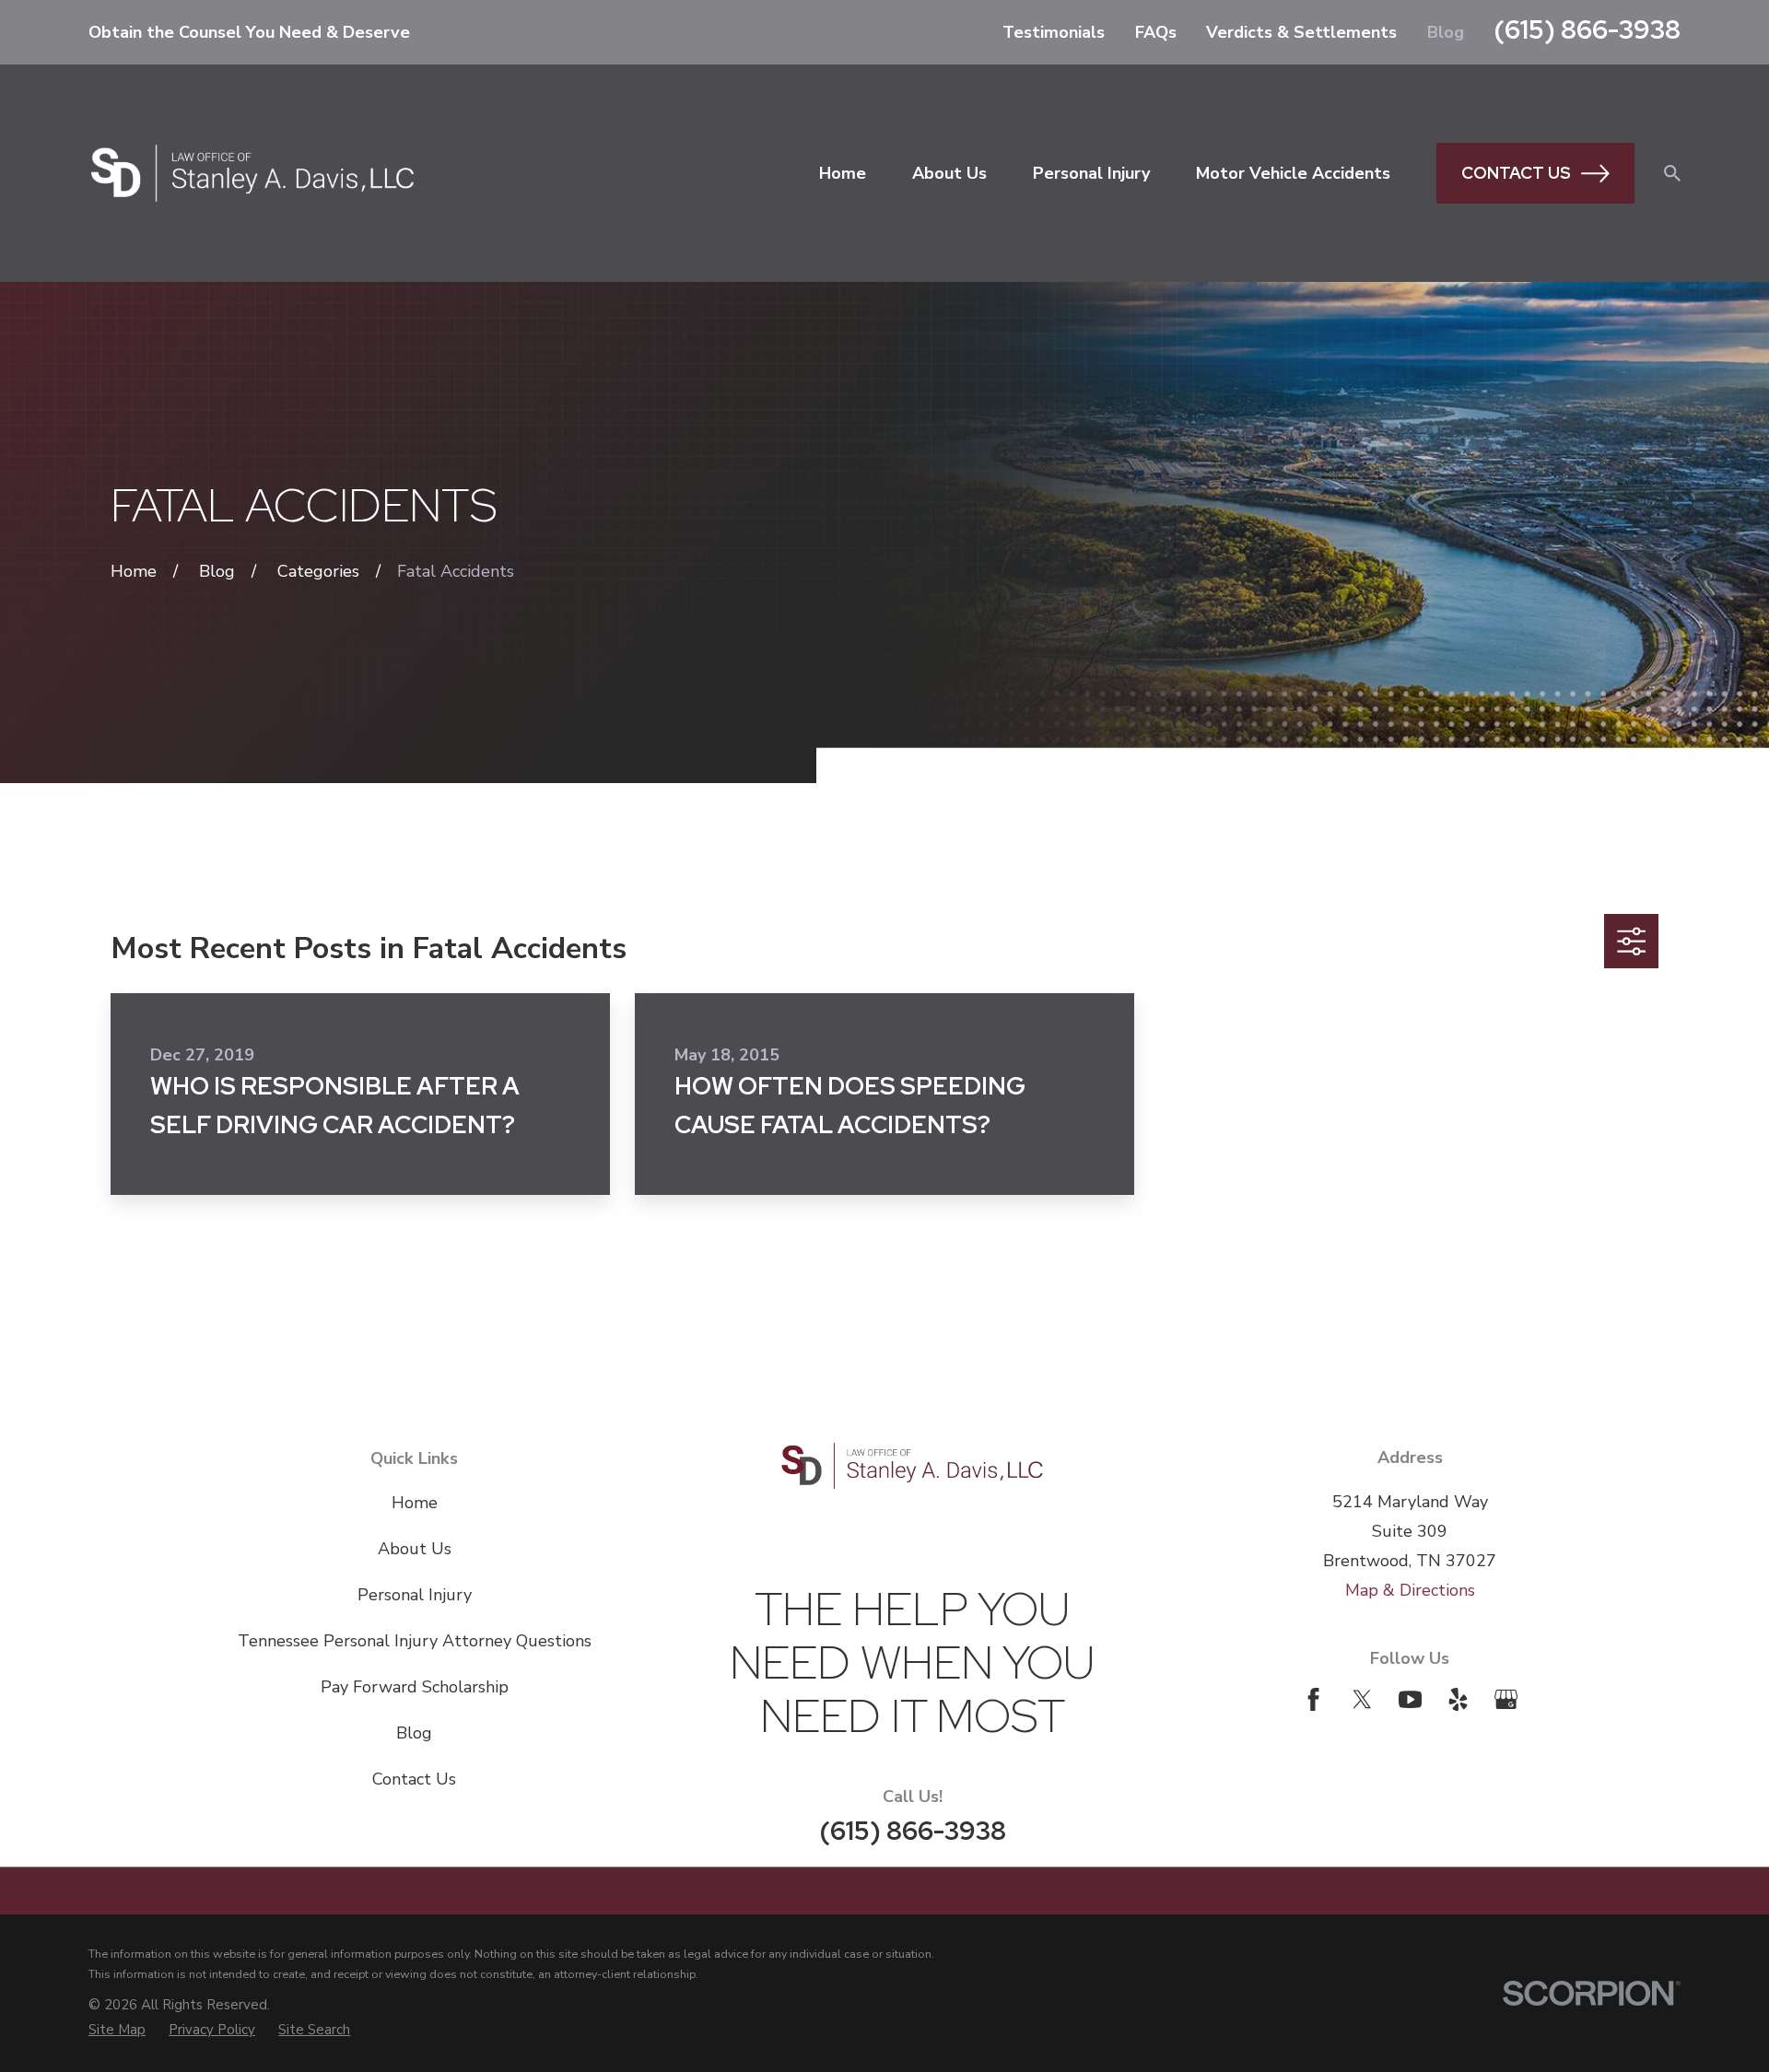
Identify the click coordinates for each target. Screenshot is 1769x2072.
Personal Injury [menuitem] (1091, 173)
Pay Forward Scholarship (415, 1687)
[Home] (252, 173)
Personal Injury (415, 1595)
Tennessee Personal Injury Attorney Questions (415, 1641)
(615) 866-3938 (1587, 29)
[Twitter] (1362, 1699)
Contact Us (1516, 173)
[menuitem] (117, 2030)
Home (415, 1503)
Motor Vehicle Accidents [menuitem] (1293, 173)
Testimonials (1054, 32)
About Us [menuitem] (949, 173)
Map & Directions (1410, 1590)
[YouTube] (1410, 1699)
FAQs (1156, 32)
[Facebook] (1313, 1699)
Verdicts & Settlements (1301, 32)
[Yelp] (1458, 1699)
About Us (415, 1549)
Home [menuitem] (843, 173)
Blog (1446, 32)
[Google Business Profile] (1506, 1699)
